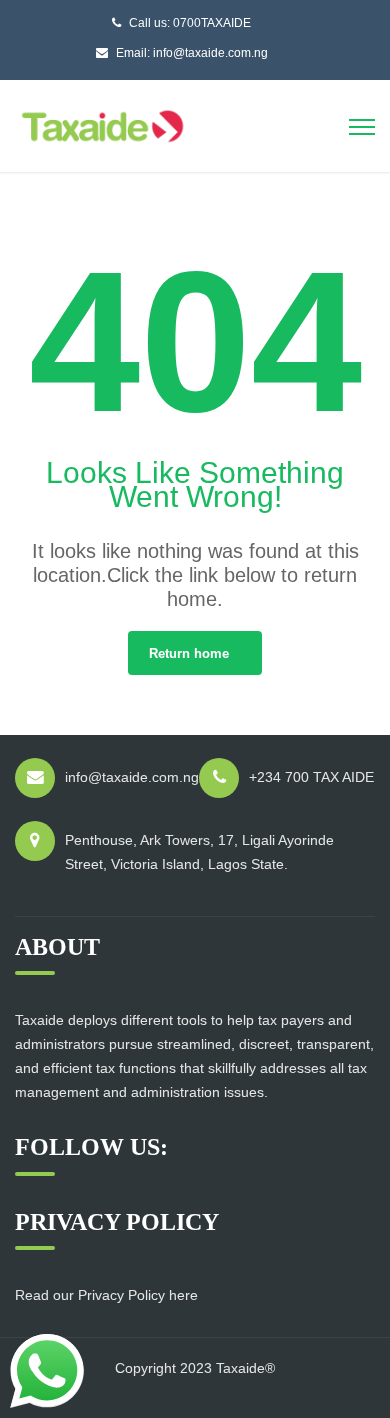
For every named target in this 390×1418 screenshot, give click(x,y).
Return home (189, 653)
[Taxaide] (102, 124)
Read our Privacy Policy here (106, 1295)
